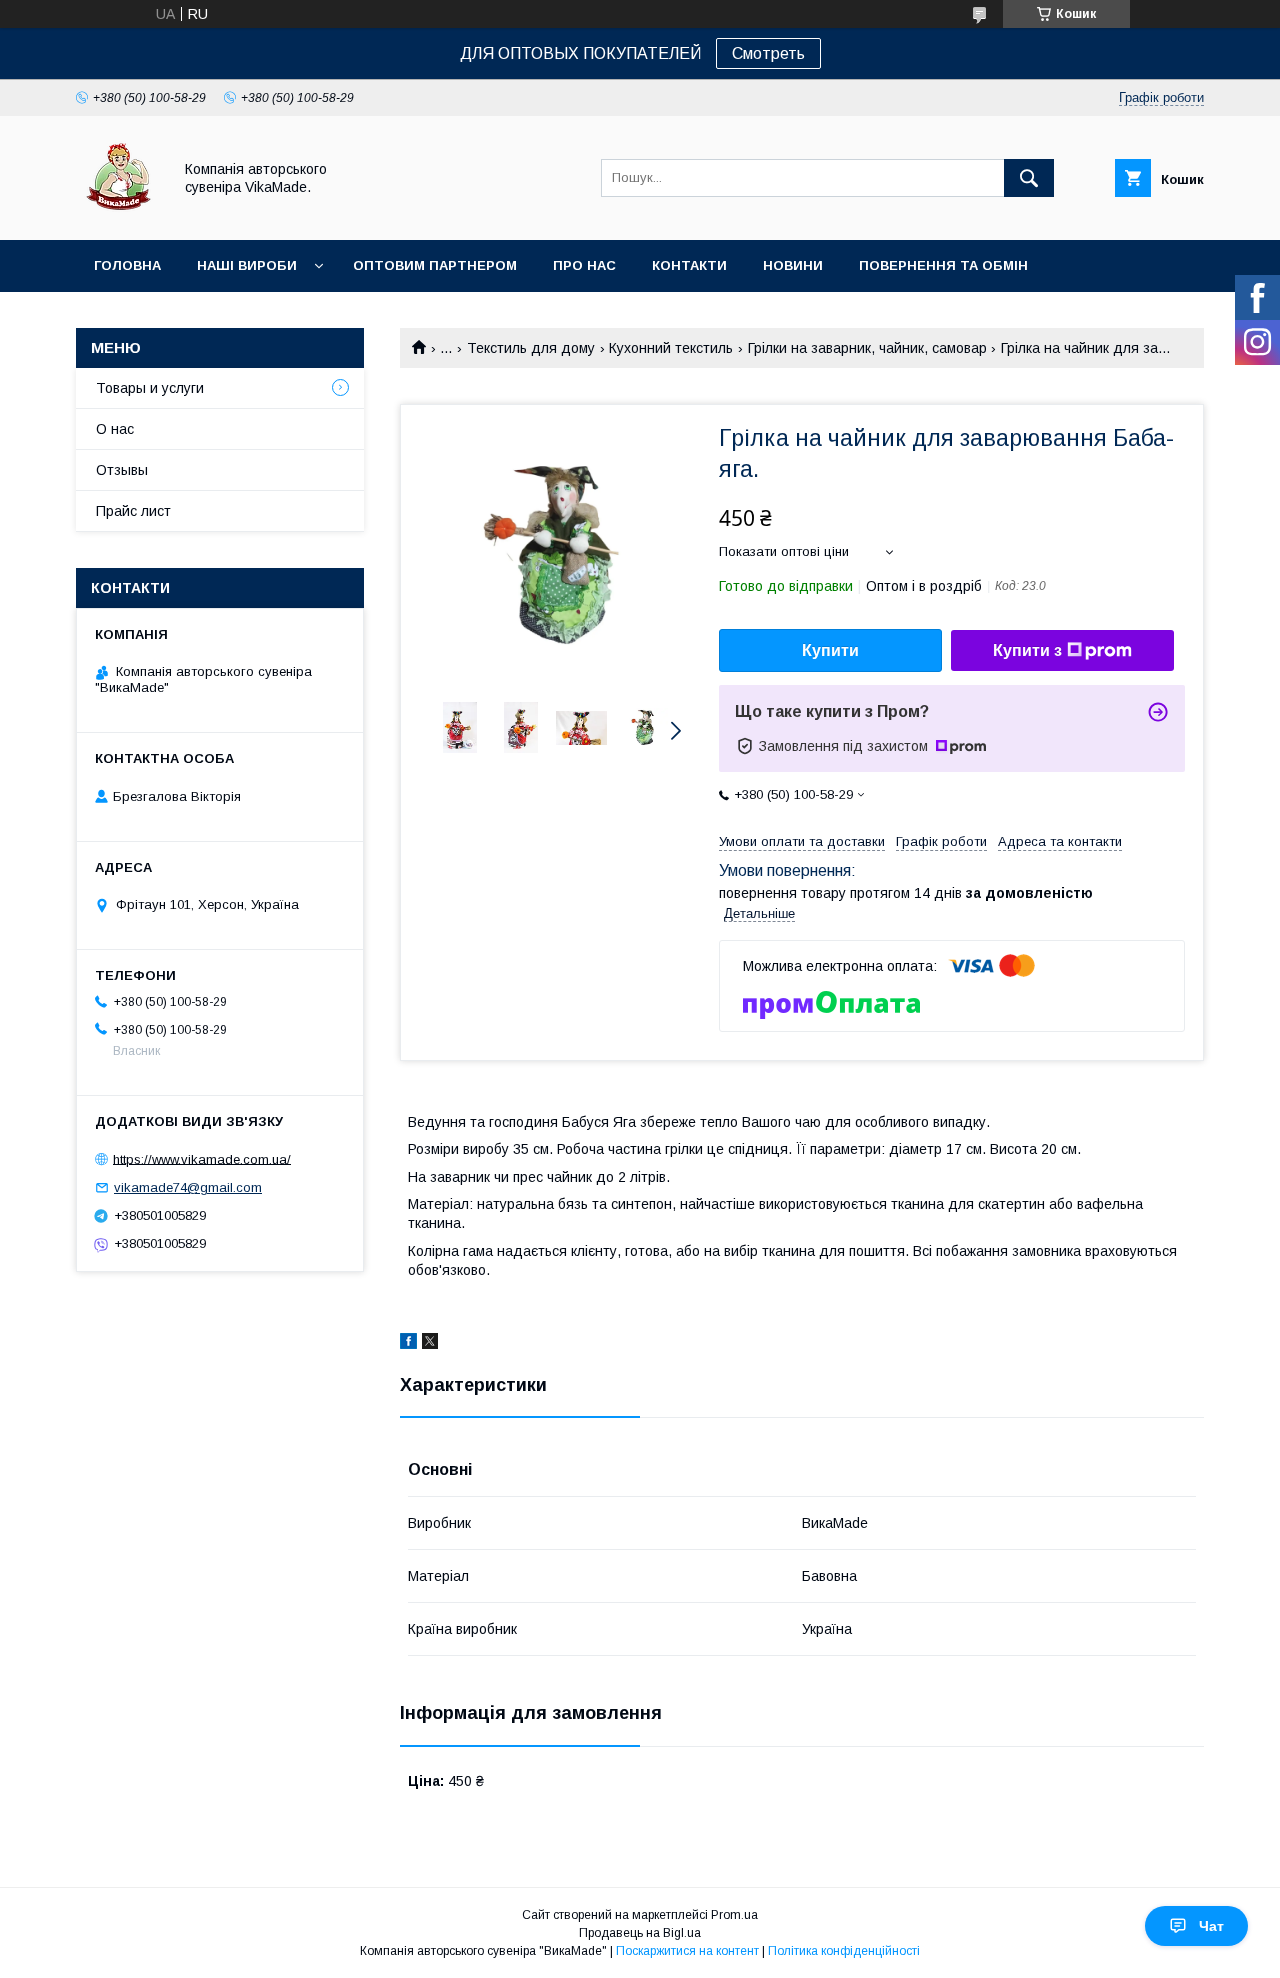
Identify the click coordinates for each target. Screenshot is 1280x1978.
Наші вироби (247, 265)
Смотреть (768, 53)
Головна (127, 265)
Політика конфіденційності (844, 1951)
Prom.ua (734, 1915)
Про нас (584, 265)
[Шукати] (1029, 178)
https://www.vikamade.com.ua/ (202, 1158)
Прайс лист (133, 511)
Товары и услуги (150, 388)
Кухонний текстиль (671, 348)
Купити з (1027, 650)
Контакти (689, 265)
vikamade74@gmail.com (188, 1187)
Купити (830, 650)
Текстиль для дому (531, 348)
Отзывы (122, 470)
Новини (793, 265)
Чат (1211, 1926)
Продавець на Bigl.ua (640, 1933)
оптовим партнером (435, 265)
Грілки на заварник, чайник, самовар (867, 348)
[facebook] (408, 1344)
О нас (115, 429)
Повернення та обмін (943, 265)
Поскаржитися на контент (687, 1951)
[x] (430, 1344)
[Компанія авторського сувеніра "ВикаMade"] (118, 214)
